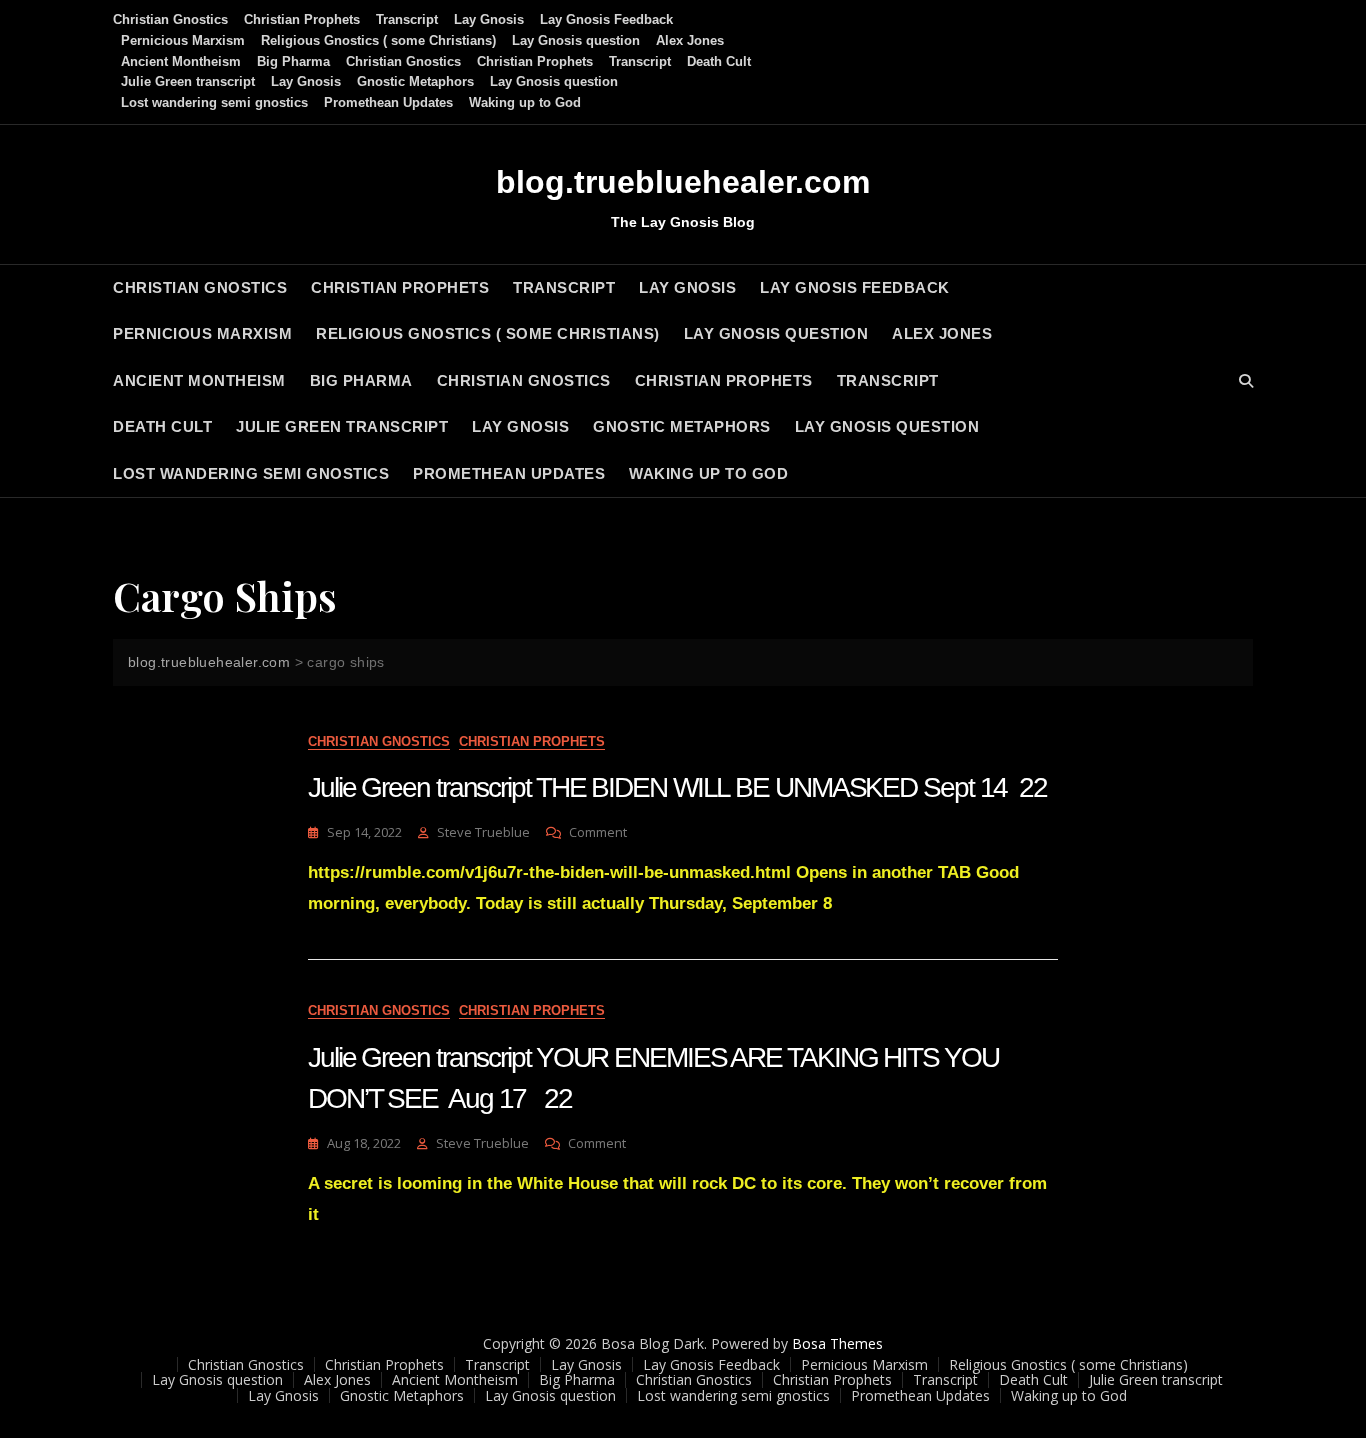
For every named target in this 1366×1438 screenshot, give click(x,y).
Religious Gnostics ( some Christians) (378, 40)
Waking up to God (525, 102)
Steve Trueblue (483, 832)
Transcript (407, 19)
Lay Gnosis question (576, 40)
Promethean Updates (388, 102)
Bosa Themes (837, 1343)
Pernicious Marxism (183, 40)
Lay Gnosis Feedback (606, 19)
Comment (598, 832)
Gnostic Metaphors (415, 81)
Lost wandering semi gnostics (214, 102)
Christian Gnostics (170, 19)
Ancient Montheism (181, 61)
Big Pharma (293, 61)
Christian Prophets (302, 19)
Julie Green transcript (188, 81)
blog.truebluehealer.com (683, 182)
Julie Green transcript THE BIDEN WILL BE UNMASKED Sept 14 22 (677, 787)
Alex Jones (690, 40)
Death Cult (719, 61)
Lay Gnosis (489, 19)
